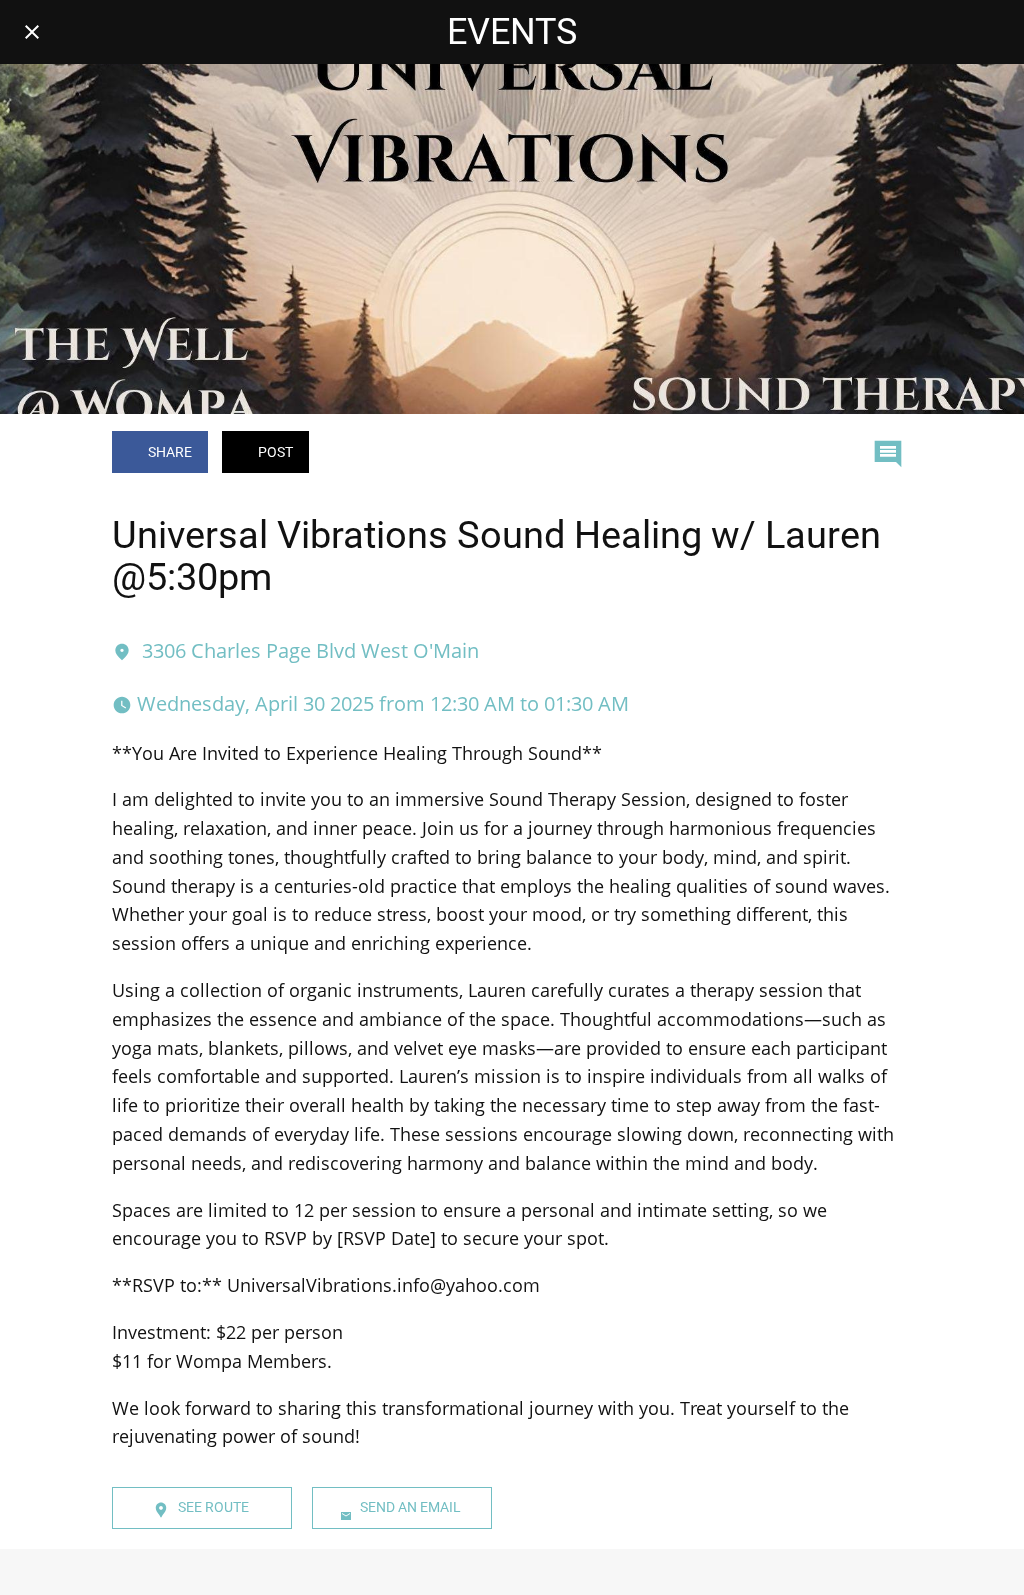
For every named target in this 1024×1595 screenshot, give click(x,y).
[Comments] (888, 454)
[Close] (32, 32)
